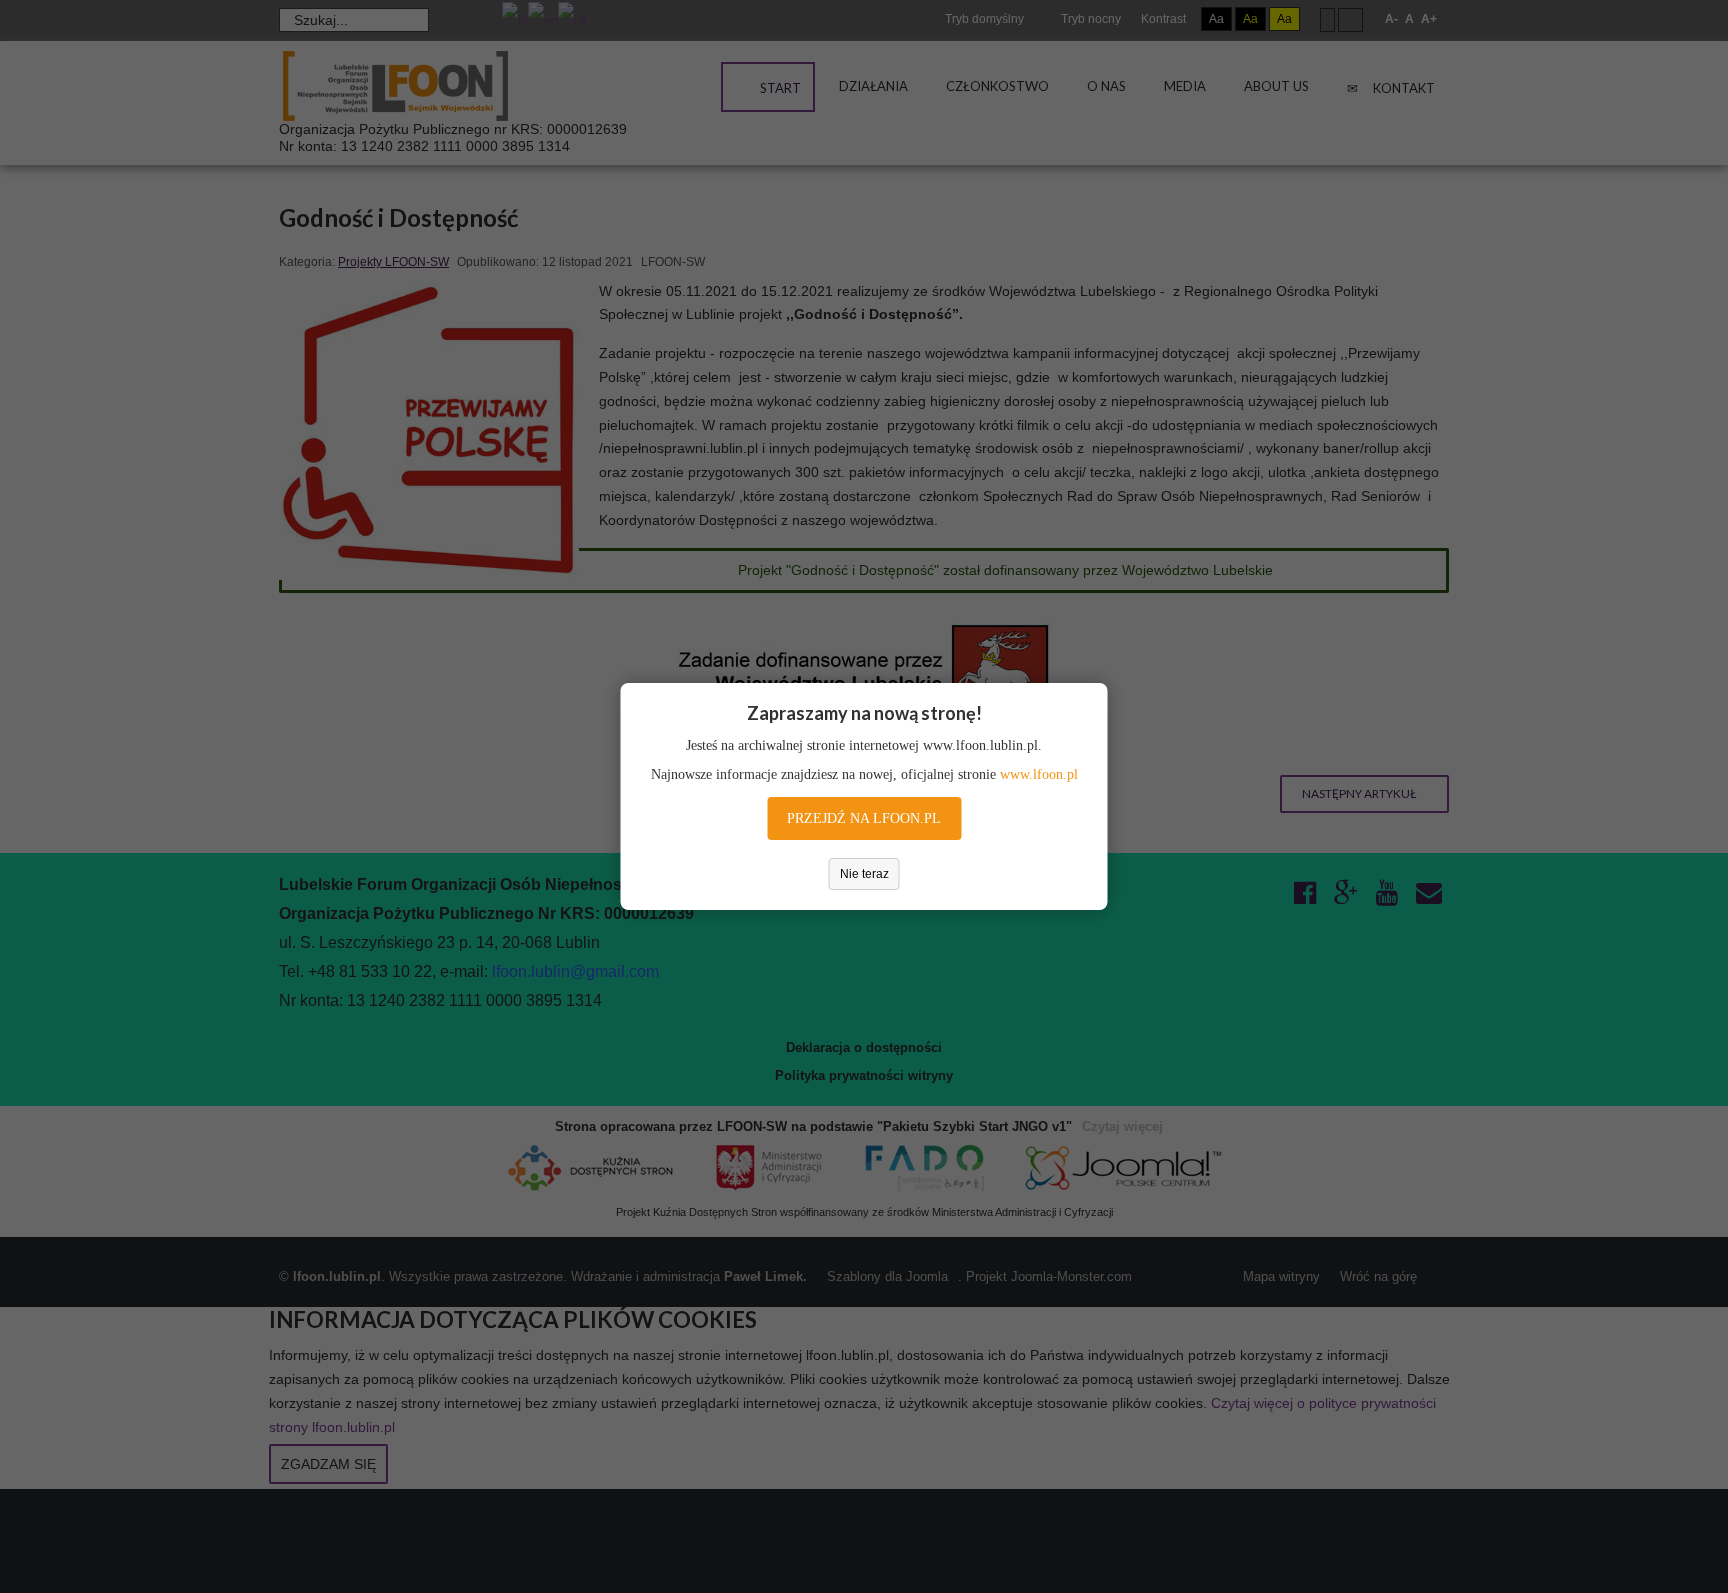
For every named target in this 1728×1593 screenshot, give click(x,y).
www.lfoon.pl (1039, 774)
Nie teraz (864, 874)
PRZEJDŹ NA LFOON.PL (864, 818)
